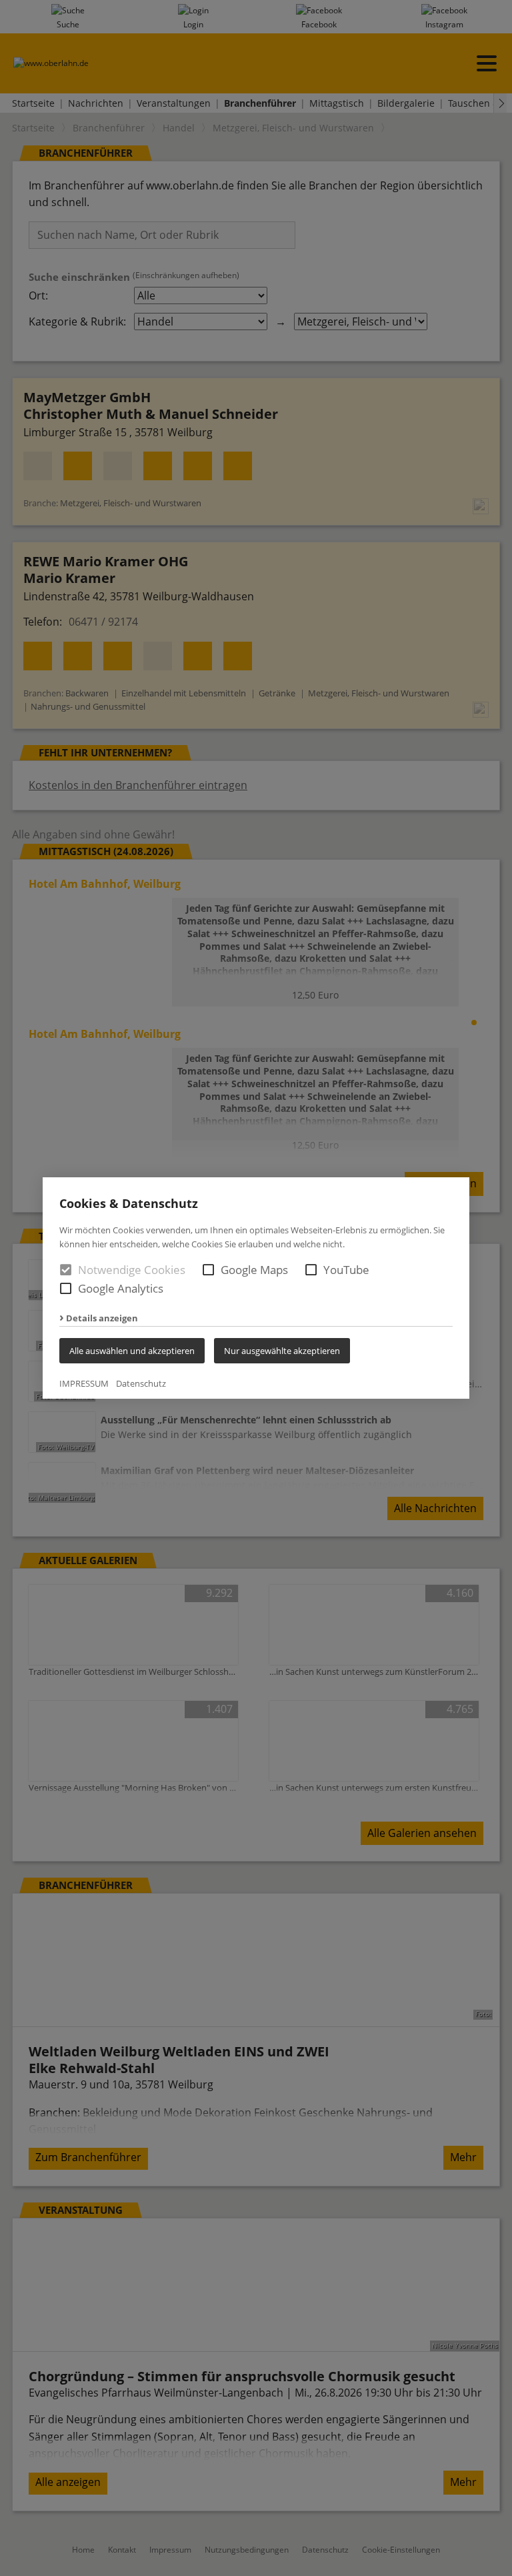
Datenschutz (141, 1383)
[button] (208, 1270)
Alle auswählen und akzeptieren (132, 1351)
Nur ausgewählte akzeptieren (282, 1351)
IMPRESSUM (84, 1383)
